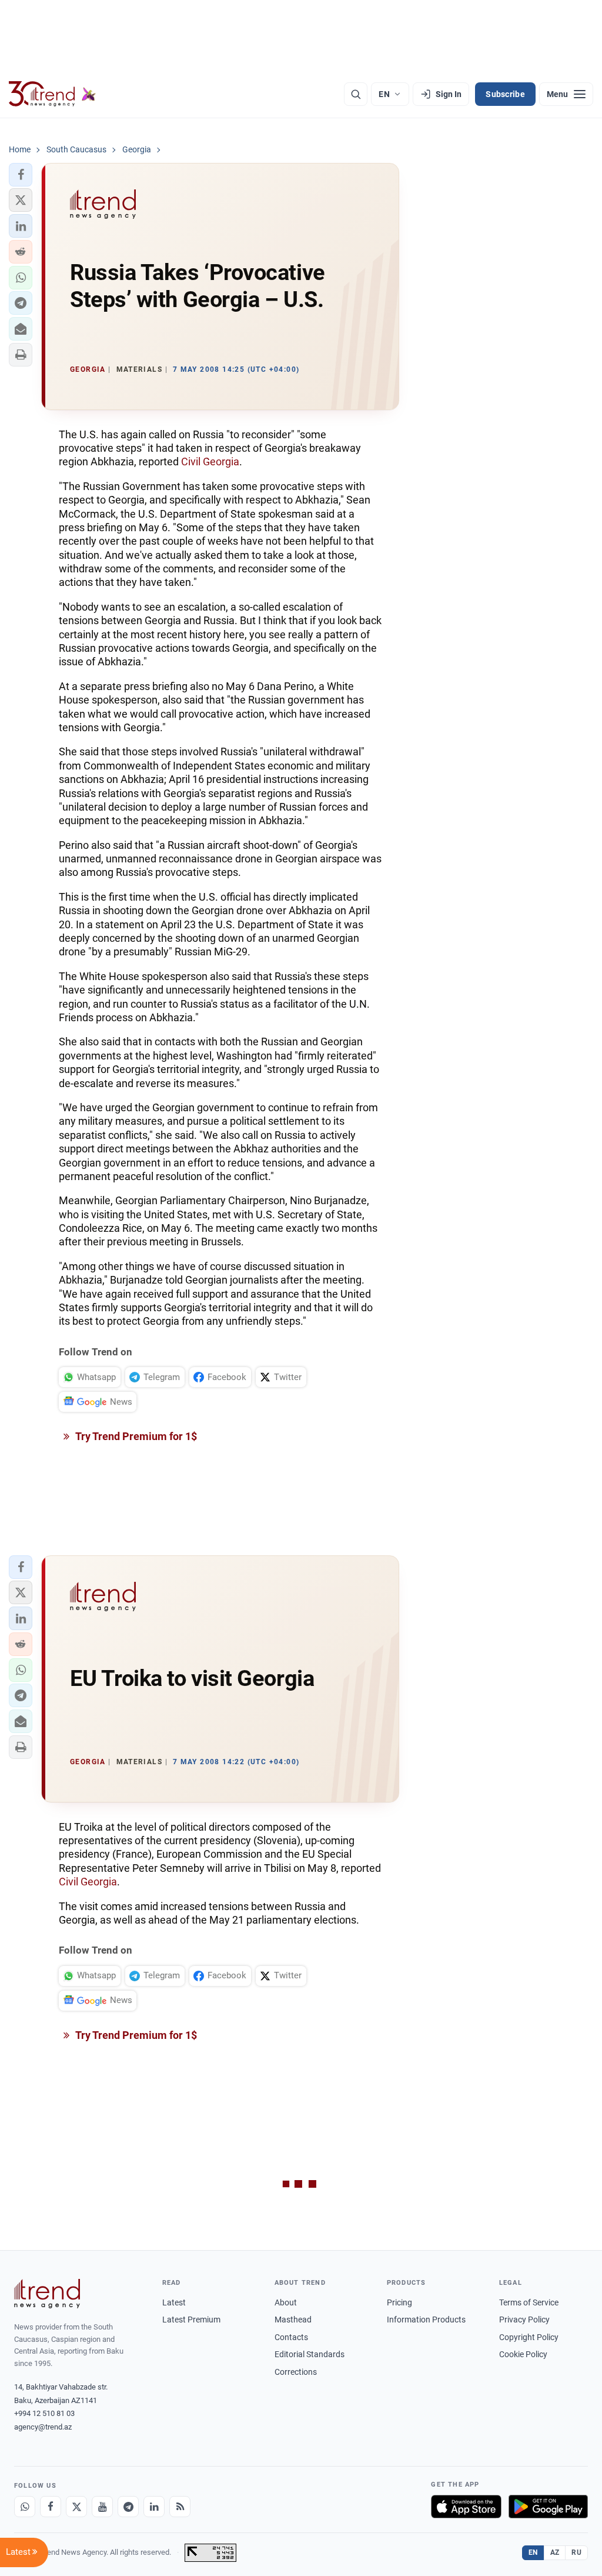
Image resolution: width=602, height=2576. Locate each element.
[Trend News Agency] (47, 2294)
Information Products (426, 2320)
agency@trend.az (43, 2427)
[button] (21, 175)
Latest (174, 2302)
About (286, 2302)
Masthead (293, 2320)
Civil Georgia (210, 461)
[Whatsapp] (25, 2507)
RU (576, 2552)
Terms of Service (529, 2302)
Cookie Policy (523, 2354)
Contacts (291, 2337)
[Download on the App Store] (466, 2507)
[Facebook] (51, 2507)
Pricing (399, 2302)
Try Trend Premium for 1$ (135, 1436)
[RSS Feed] (180, 2507)
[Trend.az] (52, 94)
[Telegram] (128, 2507)
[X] (76, 2507)
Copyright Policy (529, 2337)
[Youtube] (102, 2507)
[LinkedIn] (154, 2507)
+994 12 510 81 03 (44, 2413)
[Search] (356, 94)
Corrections (296, 2372)
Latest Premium (191, 2320)
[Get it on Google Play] (548, 2507)
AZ (555, 2552)
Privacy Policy (524, 2320)
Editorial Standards (310, 2354)
